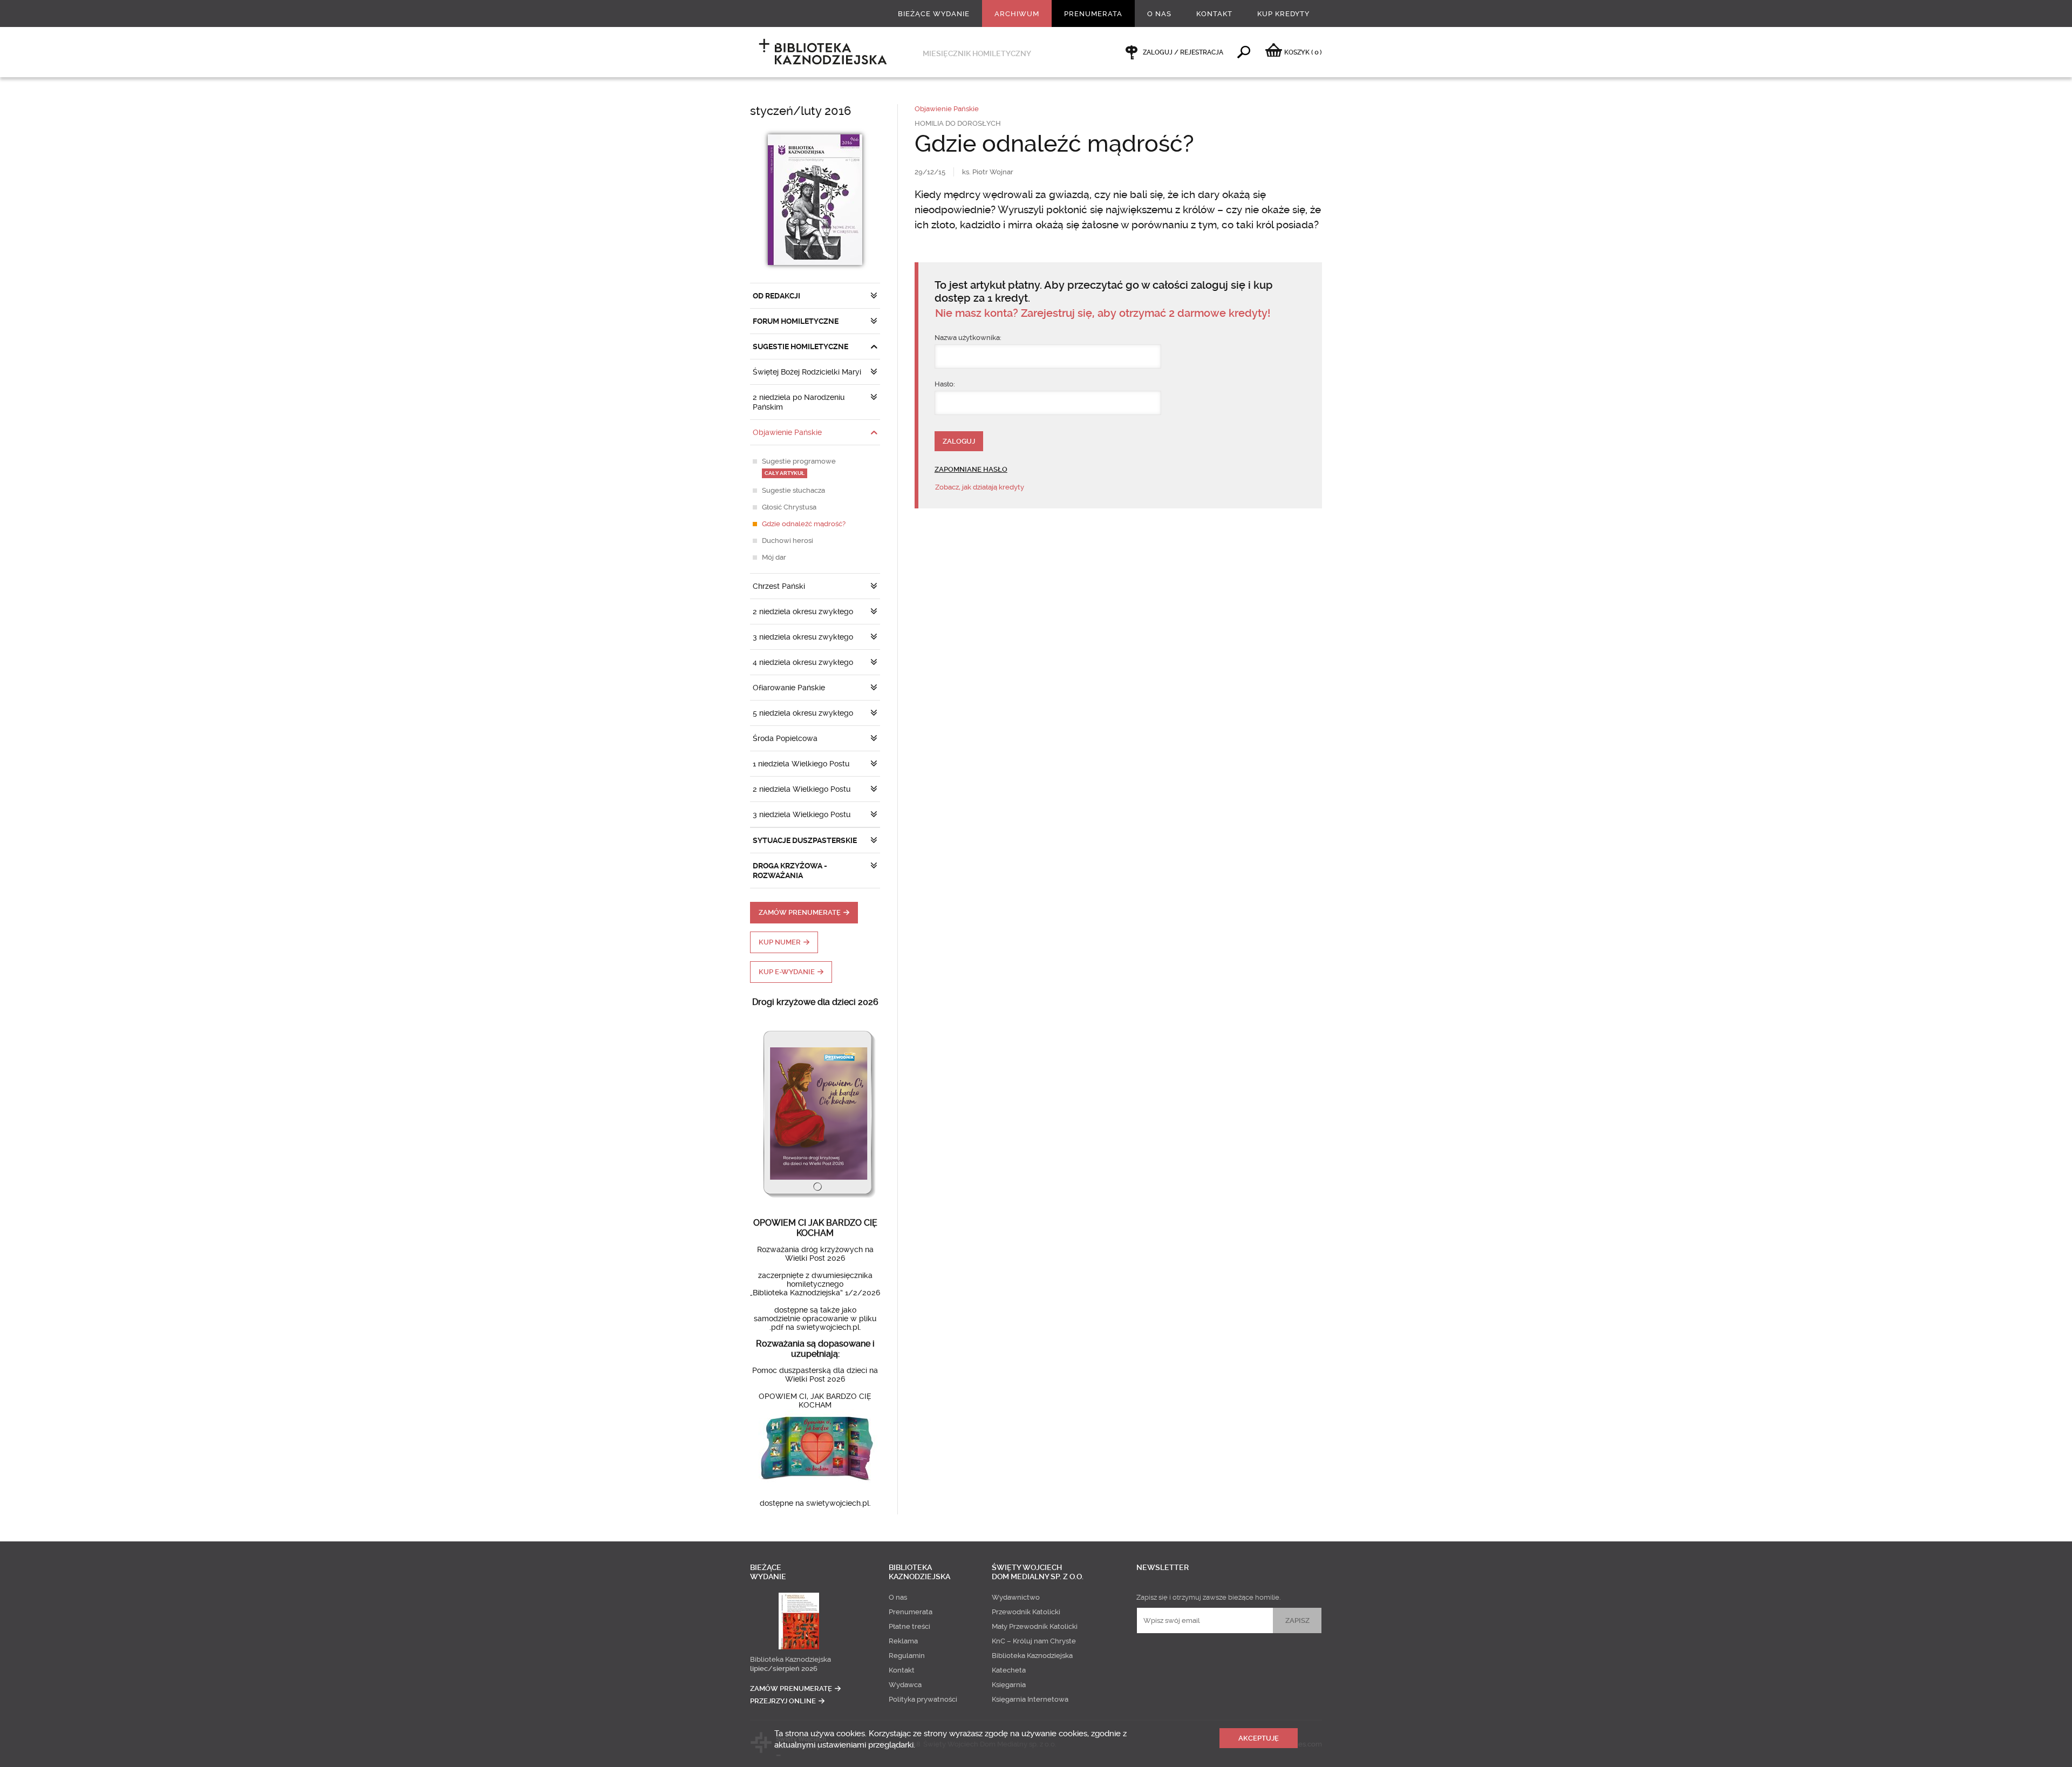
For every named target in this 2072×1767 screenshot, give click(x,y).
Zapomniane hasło (971, 469)
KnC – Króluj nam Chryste (1034, 1641)
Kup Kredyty (1283, 14)
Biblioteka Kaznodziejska (790, 1659)
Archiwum (1017, 14)
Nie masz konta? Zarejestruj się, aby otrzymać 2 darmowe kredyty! (1103, 313)
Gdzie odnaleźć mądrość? (804, 524)
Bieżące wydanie (934, 14)
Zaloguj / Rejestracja (1183, 52)
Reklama (903, 1641)
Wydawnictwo (1016, 1597)
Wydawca (905, 1685)
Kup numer (780, 942)
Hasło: (945, 384)
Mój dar (774, 557)
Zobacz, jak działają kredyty (980, 487)
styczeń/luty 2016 (800, 111)
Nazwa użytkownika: (968, 338)
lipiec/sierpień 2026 (784, 1669)
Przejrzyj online (783, 1701)
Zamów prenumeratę (800, 912)
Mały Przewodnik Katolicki (1035, 1626)
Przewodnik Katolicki (1026, 1612)
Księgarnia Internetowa (1030, 1699)
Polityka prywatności (923, 1699)
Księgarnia (1009, 1685)
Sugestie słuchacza (793, 490)
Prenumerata (1093, 14)
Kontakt (1214, 14)
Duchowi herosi (788, 541)
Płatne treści (909, 1626)
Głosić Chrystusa (789, 507)
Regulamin (907, 1656)
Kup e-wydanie (787, 972)
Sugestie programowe (799, 467)
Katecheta (1009, 1670)
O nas (1159, 14)
